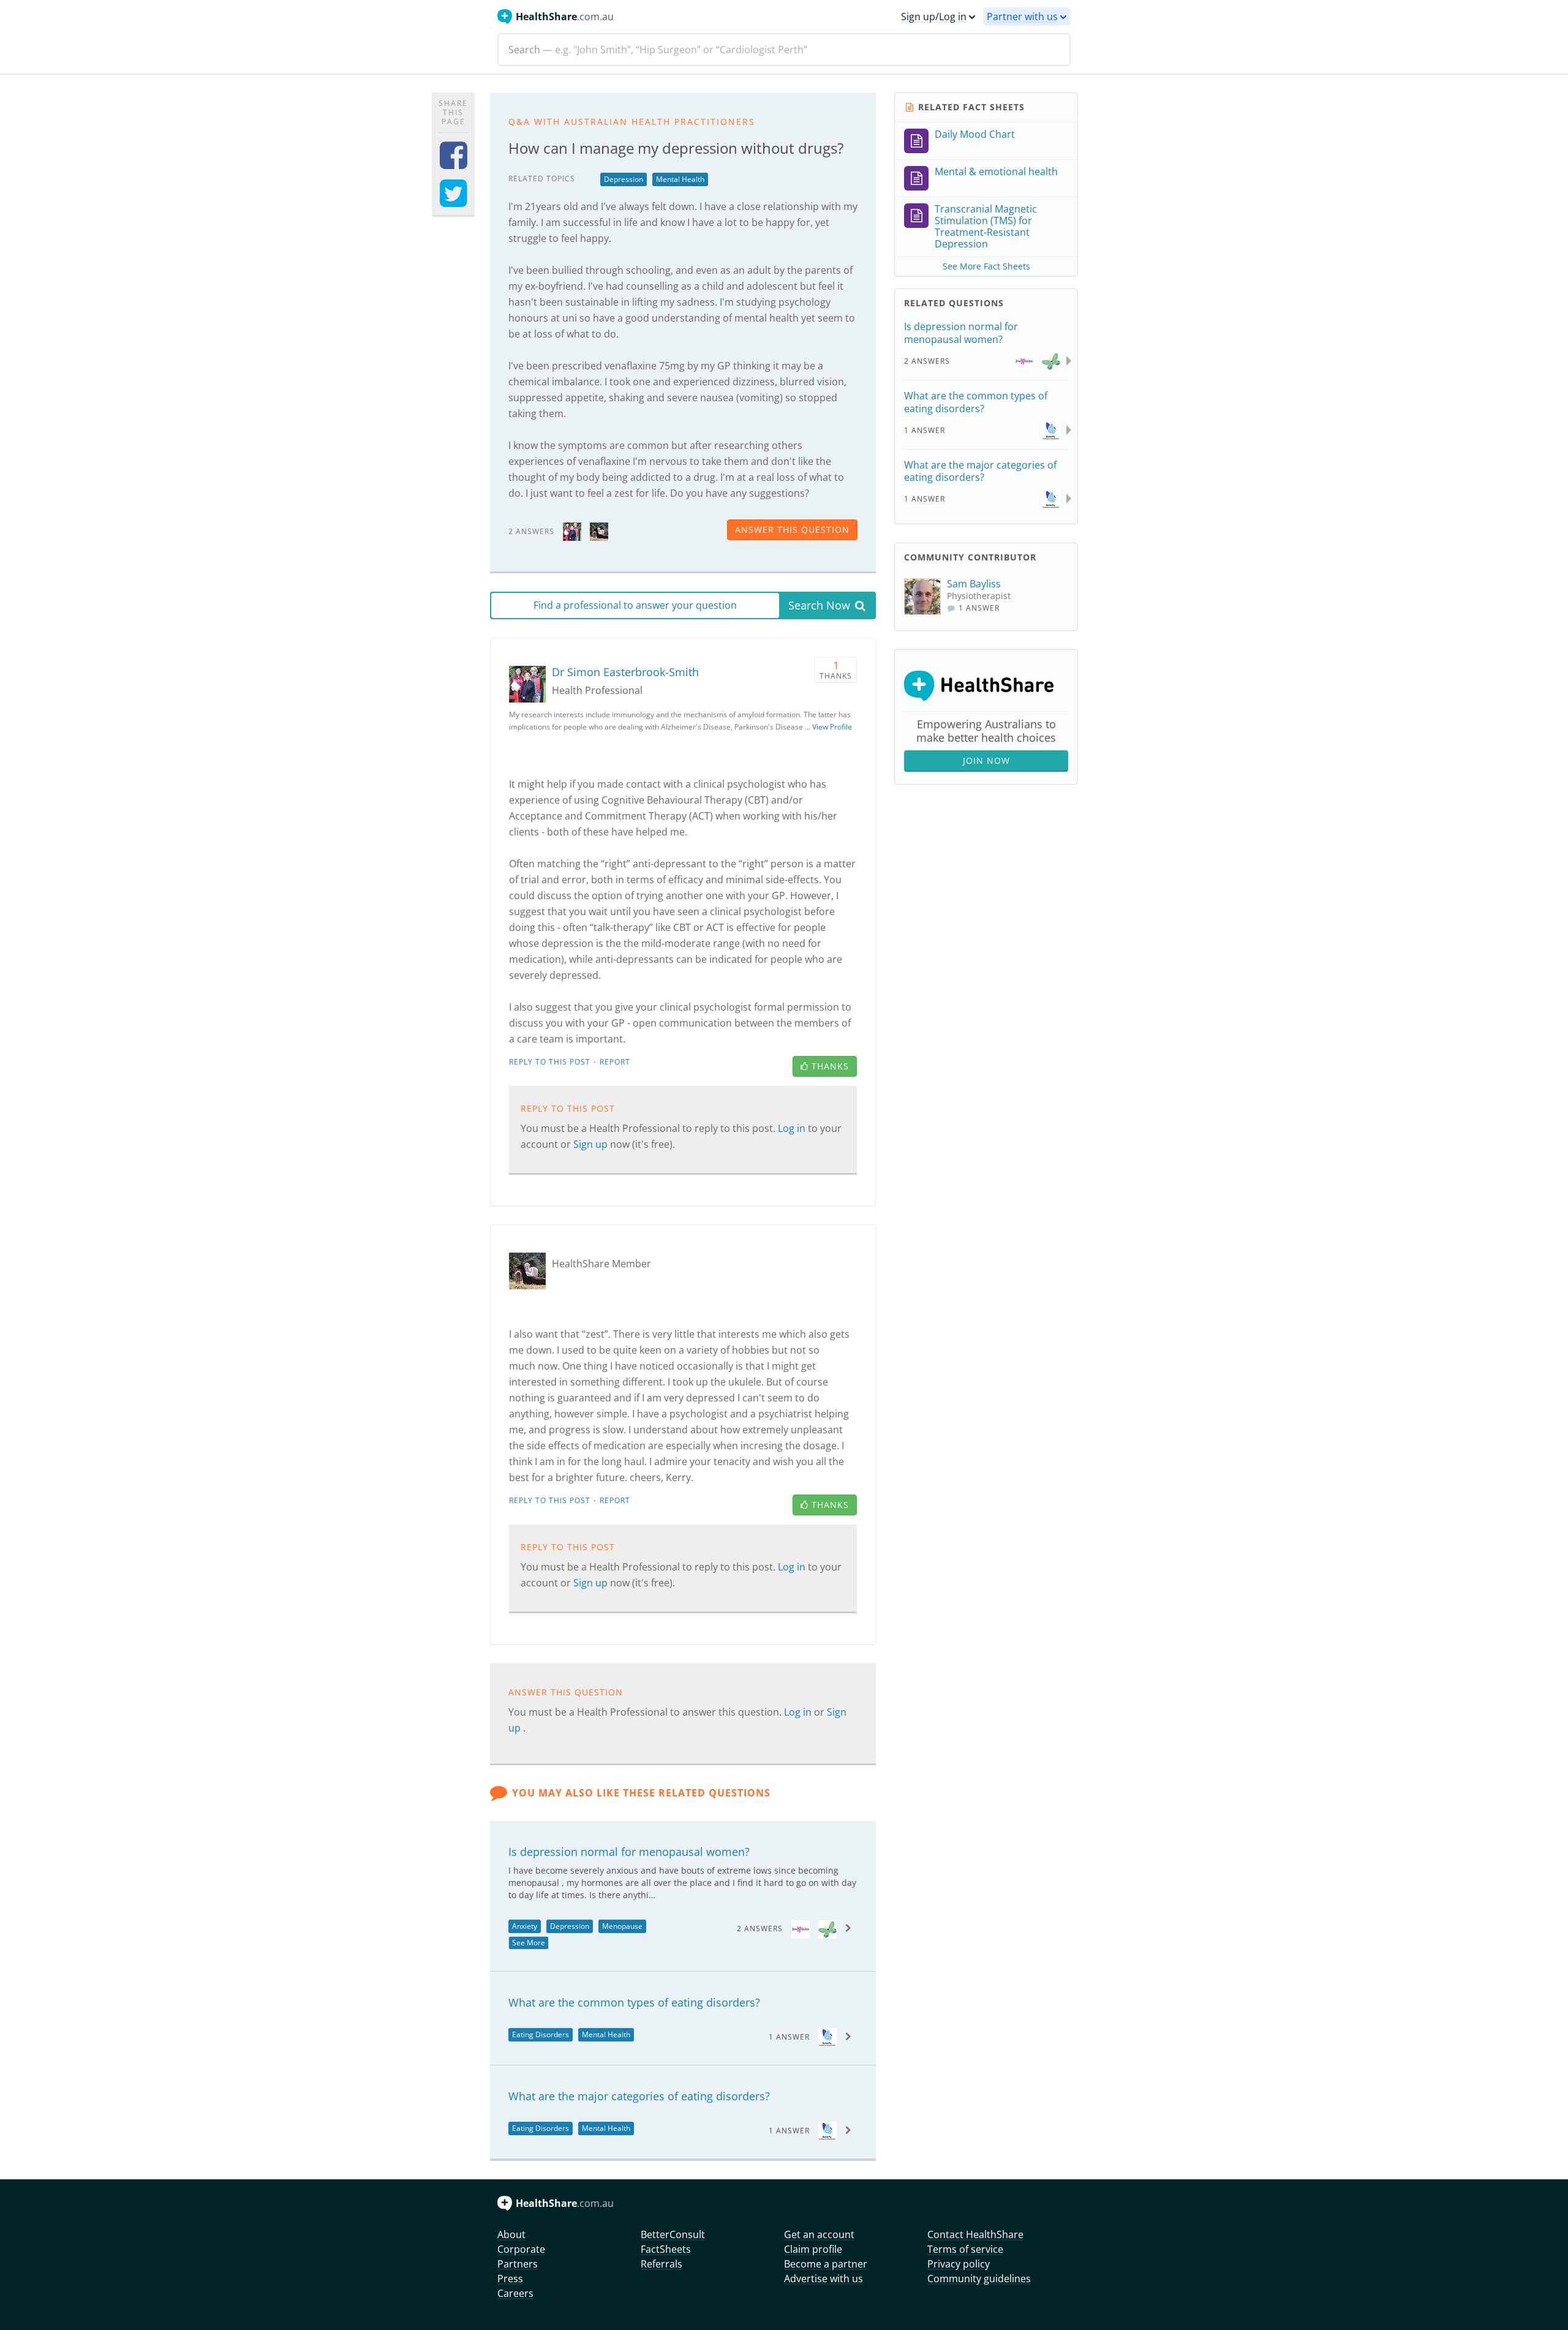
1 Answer (789, 2037)
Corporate (521, 2249)
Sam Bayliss (974, 584)
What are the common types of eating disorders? (634, 2002)
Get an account (819, 2234)
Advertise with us (824, 2279)
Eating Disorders (541, 2034)
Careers (515, 2293)
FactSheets (666, 2249)
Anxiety (525, 1926)
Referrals (661, 2264)
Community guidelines (979, 2279)
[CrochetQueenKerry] (599, 531)
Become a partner (826, 2264)
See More (529, 1943)
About (511, 2234)
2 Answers (760, 1928)
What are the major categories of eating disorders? (639, 2096)
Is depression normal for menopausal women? (629, 1852)
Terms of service (965, 2249)
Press (510, 2279)
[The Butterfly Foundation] (827, 2036)
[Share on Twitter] (454, 201)
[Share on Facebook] (454, 163)
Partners (518, 2264)
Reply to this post (550, 1062)
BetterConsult (673, 2234)
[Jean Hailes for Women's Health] (801, 1928)
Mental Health (680, 179)
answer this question (792, 530)
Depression (624, 179)
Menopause (622, 1926)
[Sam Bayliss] (925, 597)
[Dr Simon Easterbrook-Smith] (572, 531)
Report (615, 1062)
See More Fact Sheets (986, 266)
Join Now (986, 760)
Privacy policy (959, 2264)
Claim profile (813, 2249)
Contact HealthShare (975, 2234)
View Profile (832, 727)
